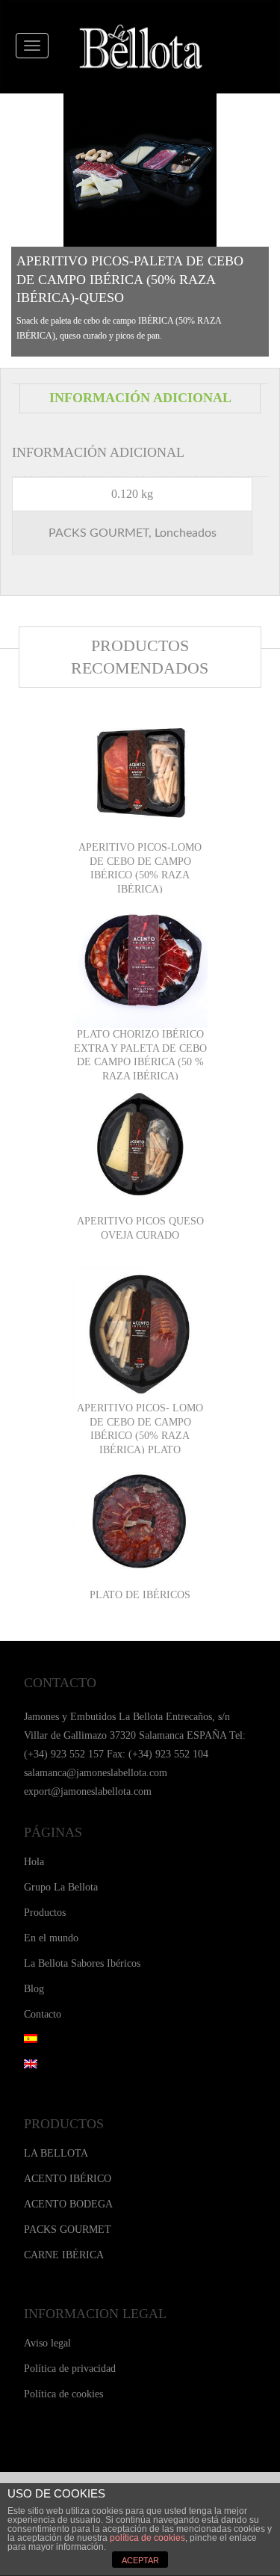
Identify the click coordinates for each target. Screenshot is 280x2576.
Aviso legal (47, 2343)
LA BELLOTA (56, 2153)
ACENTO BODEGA (68, 2204)
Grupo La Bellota (61, 1887)
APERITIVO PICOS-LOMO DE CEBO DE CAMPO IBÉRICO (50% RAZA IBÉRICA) (140, 868)
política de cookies (147, 2538)
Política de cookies (63, 2394)
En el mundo (51, 1938)
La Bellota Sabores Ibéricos (82, 1963)
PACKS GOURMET (68, 2230)
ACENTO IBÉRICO (68, 2179)
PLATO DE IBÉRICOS (140, 1595)
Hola (34, 1862)
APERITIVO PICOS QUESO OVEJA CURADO (140, 1228)
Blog (34, 1989)
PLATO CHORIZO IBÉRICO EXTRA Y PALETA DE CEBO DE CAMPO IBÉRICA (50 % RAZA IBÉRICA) (140, 1055)
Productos (45, 1913)
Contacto (43, 2014)
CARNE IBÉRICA (64, 2255)
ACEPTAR (140, 2560)
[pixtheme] (140, 47)
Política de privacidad (70, 2369)
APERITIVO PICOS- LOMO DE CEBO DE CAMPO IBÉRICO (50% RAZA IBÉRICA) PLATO (140, 1429)
